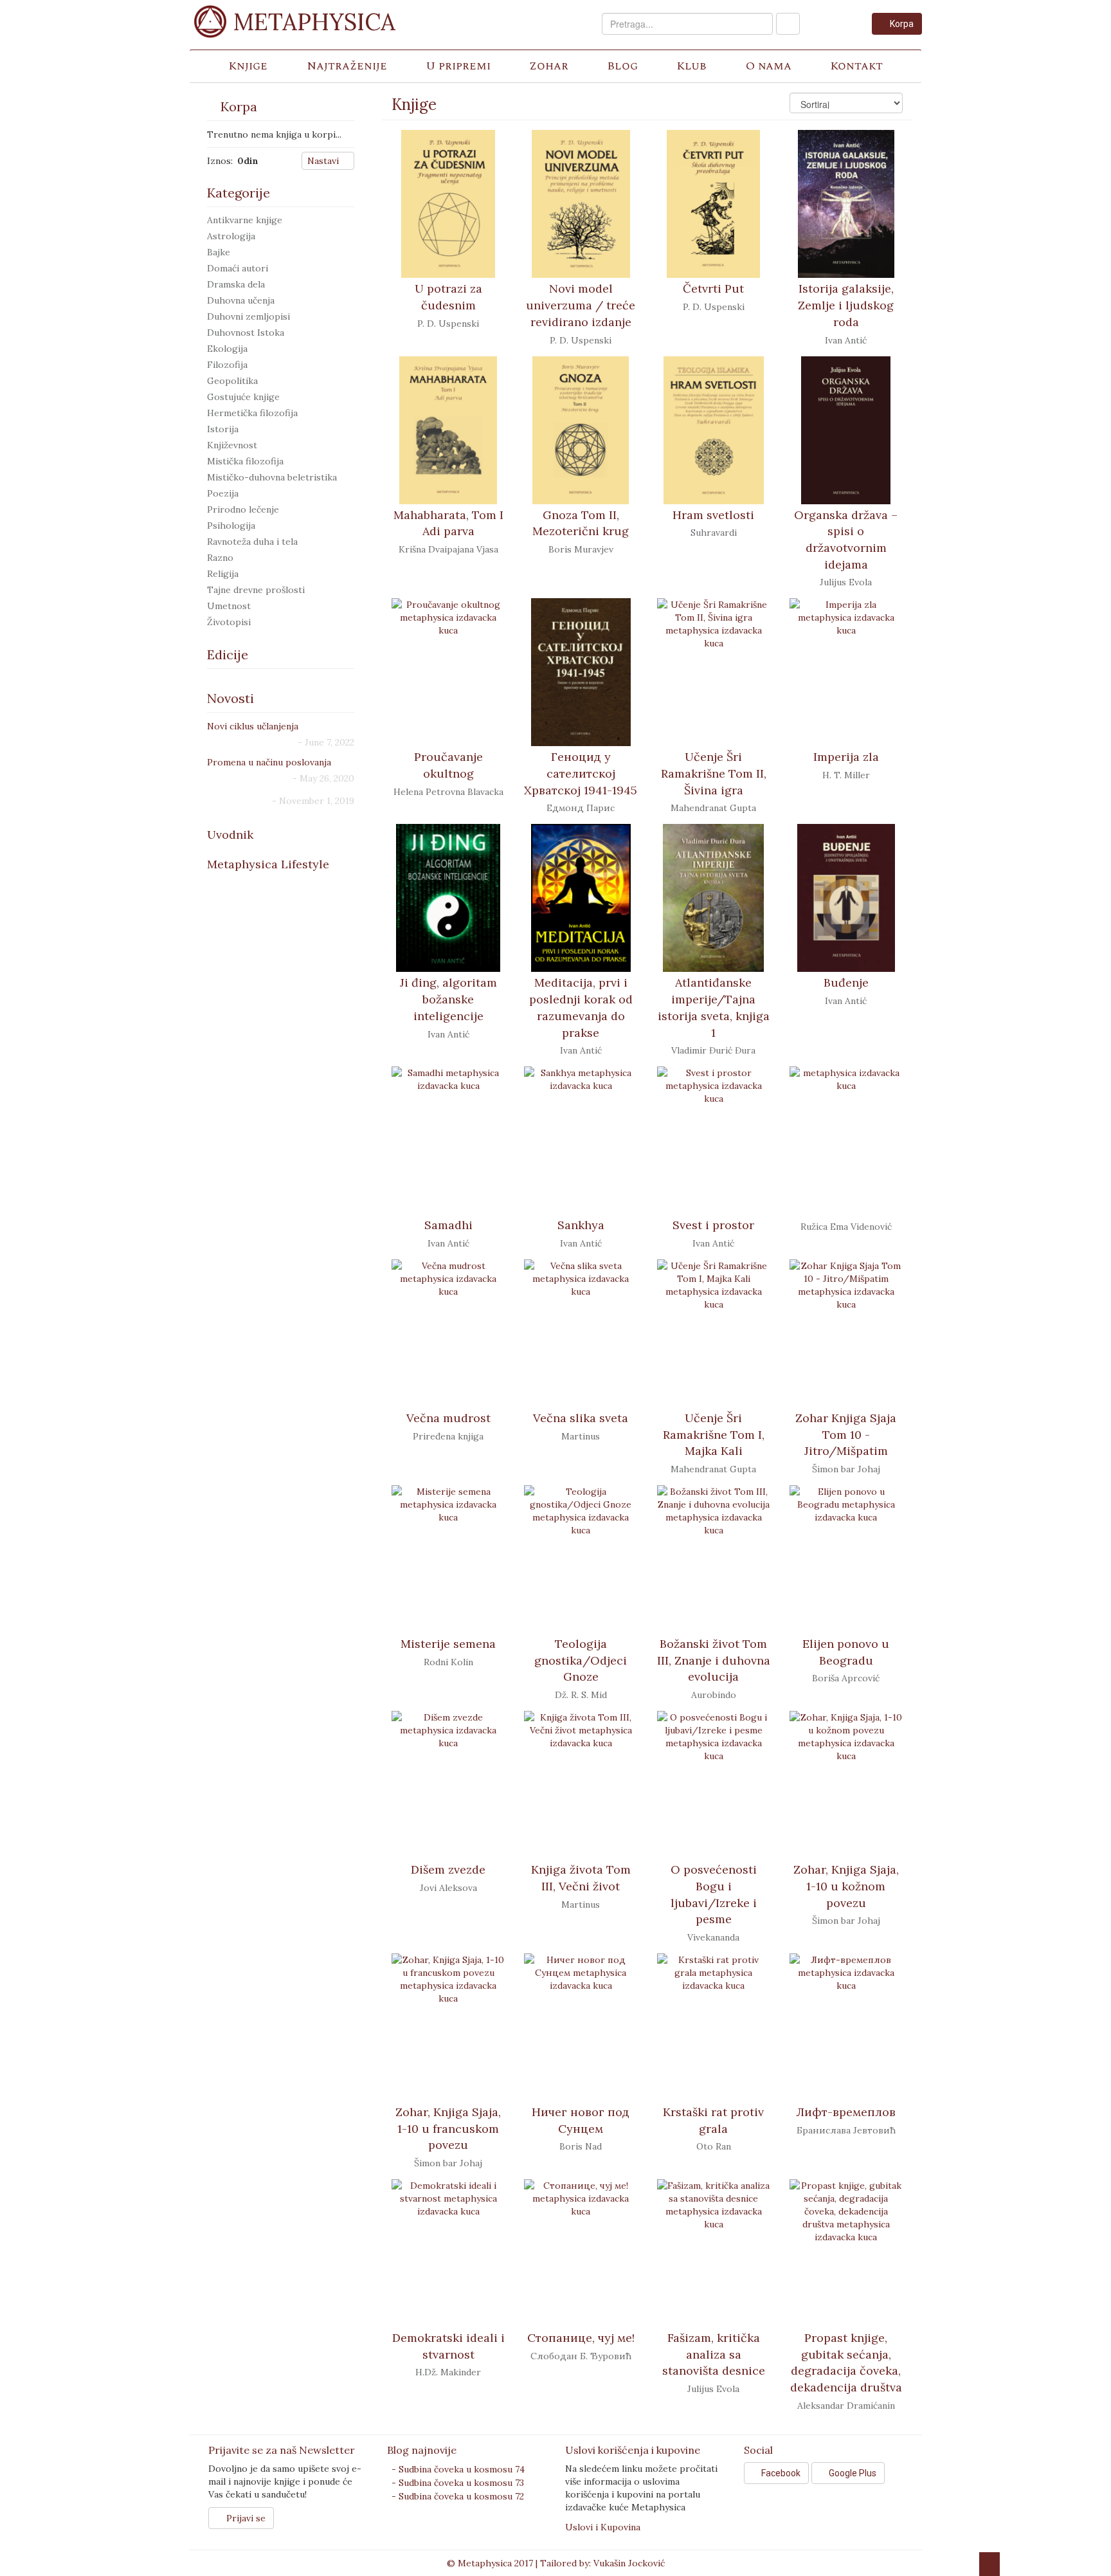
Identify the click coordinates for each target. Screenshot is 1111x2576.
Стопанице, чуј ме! (581, 2338)
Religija (223, 574)
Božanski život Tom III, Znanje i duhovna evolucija (714, 1660)
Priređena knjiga (448, 1436)
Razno (220, 558)
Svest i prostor (713, 1225)
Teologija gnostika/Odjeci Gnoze (581, 1660)
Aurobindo (714, 1695)
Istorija (223, 429)
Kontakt (856, 66)
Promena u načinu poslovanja (269, 762)
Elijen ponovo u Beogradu (846, 1652)
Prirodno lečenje (243, 509)
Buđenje (846, 982)
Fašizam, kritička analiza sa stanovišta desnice (714, 2354)
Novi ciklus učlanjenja (253, 726)
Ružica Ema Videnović (846, 1227)
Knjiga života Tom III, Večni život (581, 1878)
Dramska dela (236, 284)
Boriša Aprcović (846, 1678)
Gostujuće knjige (243, 397)
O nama (769, 66)
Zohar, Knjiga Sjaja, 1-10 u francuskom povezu (448, 2128)
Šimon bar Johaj (846, 1469)
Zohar (549, 66)
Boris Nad (581, 2146)
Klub (691, 66)
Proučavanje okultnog (448, 765)
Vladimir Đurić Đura (713, 1050)
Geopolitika (232, 381)
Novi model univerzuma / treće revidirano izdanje (581, 305)
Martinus (581, 1436)
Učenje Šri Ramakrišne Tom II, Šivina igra (714, 773)
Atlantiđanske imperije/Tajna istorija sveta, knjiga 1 (714, 1007)
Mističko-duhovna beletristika (272, 477)
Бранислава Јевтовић (846, 2130)
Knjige (248, 66)
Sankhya (581, 1225)
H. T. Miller (846, 775)
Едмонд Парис (581, 808)
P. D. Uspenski (448, 324)
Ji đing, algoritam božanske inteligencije (448, 999)
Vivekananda (713, 1937)
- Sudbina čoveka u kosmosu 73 (458, 2483)
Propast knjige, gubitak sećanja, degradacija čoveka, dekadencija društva (846, 2362)
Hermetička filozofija (252, 413)
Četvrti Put (713, 288)
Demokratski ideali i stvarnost (448, 2346)
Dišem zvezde (448, 1869)
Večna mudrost (448, 1418)
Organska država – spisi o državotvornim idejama (846, 540)
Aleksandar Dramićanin (846, 2406)
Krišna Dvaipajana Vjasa (448, 549)
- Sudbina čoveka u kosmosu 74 (458, 2469)
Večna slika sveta (581, 1418)
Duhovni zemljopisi (248, 316)
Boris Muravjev (581, 549)
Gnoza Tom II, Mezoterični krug (581, 523)
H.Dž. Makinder (448, 2372)
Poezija (223, 493)
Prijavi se (245, 2518)
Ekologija (227, 349)
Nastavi (324, 161)
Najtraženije (347, 66)
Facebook (780, 2473)
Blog (622, 66)
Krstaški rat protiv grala (713, 2120)
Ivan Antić (846, 340)
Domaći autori (238, 268)
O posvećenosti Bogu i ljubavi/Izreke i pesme (714, 1894)
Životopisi (229, 622)
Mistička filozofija (245, 461)
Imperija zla (846, 757)
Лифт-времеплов (846, 2112)
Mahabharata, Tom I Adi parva (448, 523)
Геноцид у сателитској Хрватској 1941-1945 (581, 773)
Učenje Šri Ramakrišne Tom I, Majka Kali (714, 1434)
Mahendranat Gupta (713, 808)
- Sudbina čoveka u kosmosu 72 (458, 2496)
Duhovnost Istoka (246, 333)
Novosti (230, 698)
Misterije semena (448, 1644)
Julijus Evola (846, 582)
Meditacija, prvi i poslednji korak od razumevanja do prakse (581, 1007)
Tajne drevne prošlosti (256, 590)
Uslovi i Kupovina (603, 2527)
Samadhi (448, 1225)
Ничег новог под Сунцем (581, 2120)
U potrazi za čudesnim (448, 297)
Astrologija (231, 236)
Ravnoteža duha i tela (252, 542)
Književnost (232, 445)
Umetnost (229, 606)
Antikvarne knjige (245, 220)
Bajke (219, 252)
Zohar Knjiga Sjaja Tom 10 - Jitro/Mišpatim (846, 1434)
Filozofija (227, 365)
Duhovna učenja (241, 300)
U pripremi (458, 66)
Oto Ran (714, 2146)
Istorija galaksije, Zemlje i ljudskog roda (846, 305)
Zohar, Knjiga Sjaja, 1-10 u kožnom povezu (846, 1886)
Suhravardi (714, 533)
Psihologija (231, 525)
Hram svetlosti (713, 515)
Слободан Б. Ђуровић (581, 2356)
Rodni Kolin (448, 1662)
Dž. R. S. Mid (581, 1695)
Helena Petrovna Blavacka (448, 792)
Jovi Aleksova (448, 1888)
